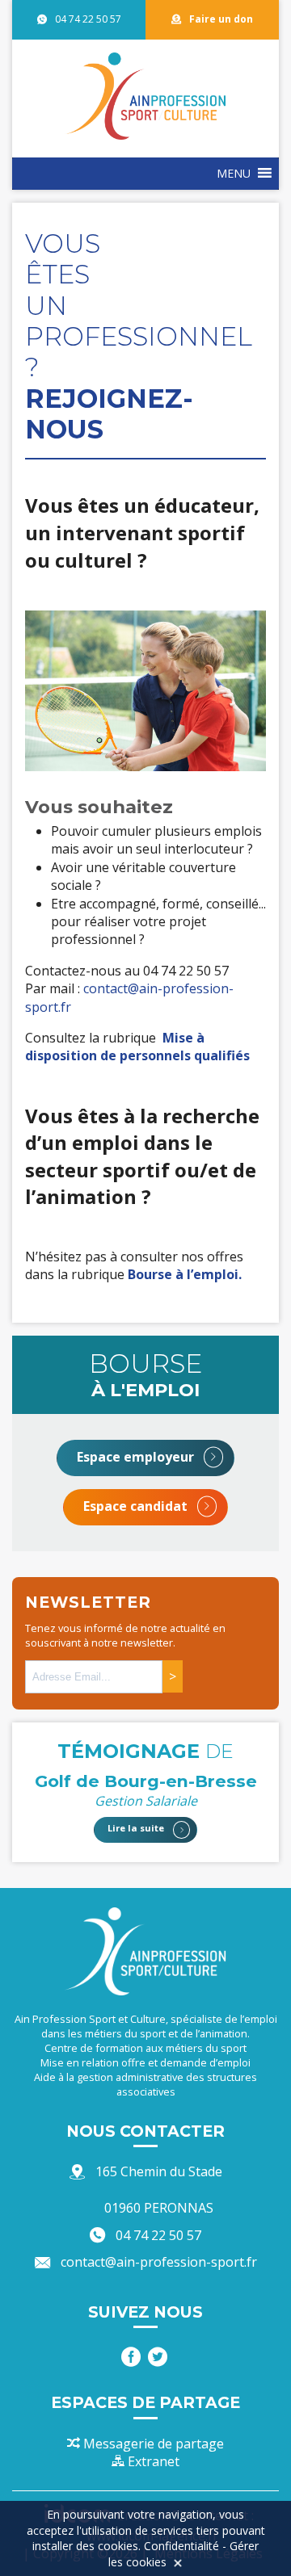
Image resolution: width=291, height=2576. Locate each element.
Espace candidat (137, 1506)
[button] (234, 174)
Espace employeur (137, 1457)
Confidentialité (181, 2546)
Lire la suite (137, 1829)
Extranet (152, 2461)
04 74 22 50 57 (88, 19)
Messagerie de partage (152, 2444)
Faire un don (221, 19)
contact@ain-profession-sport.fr (159, 2262)
